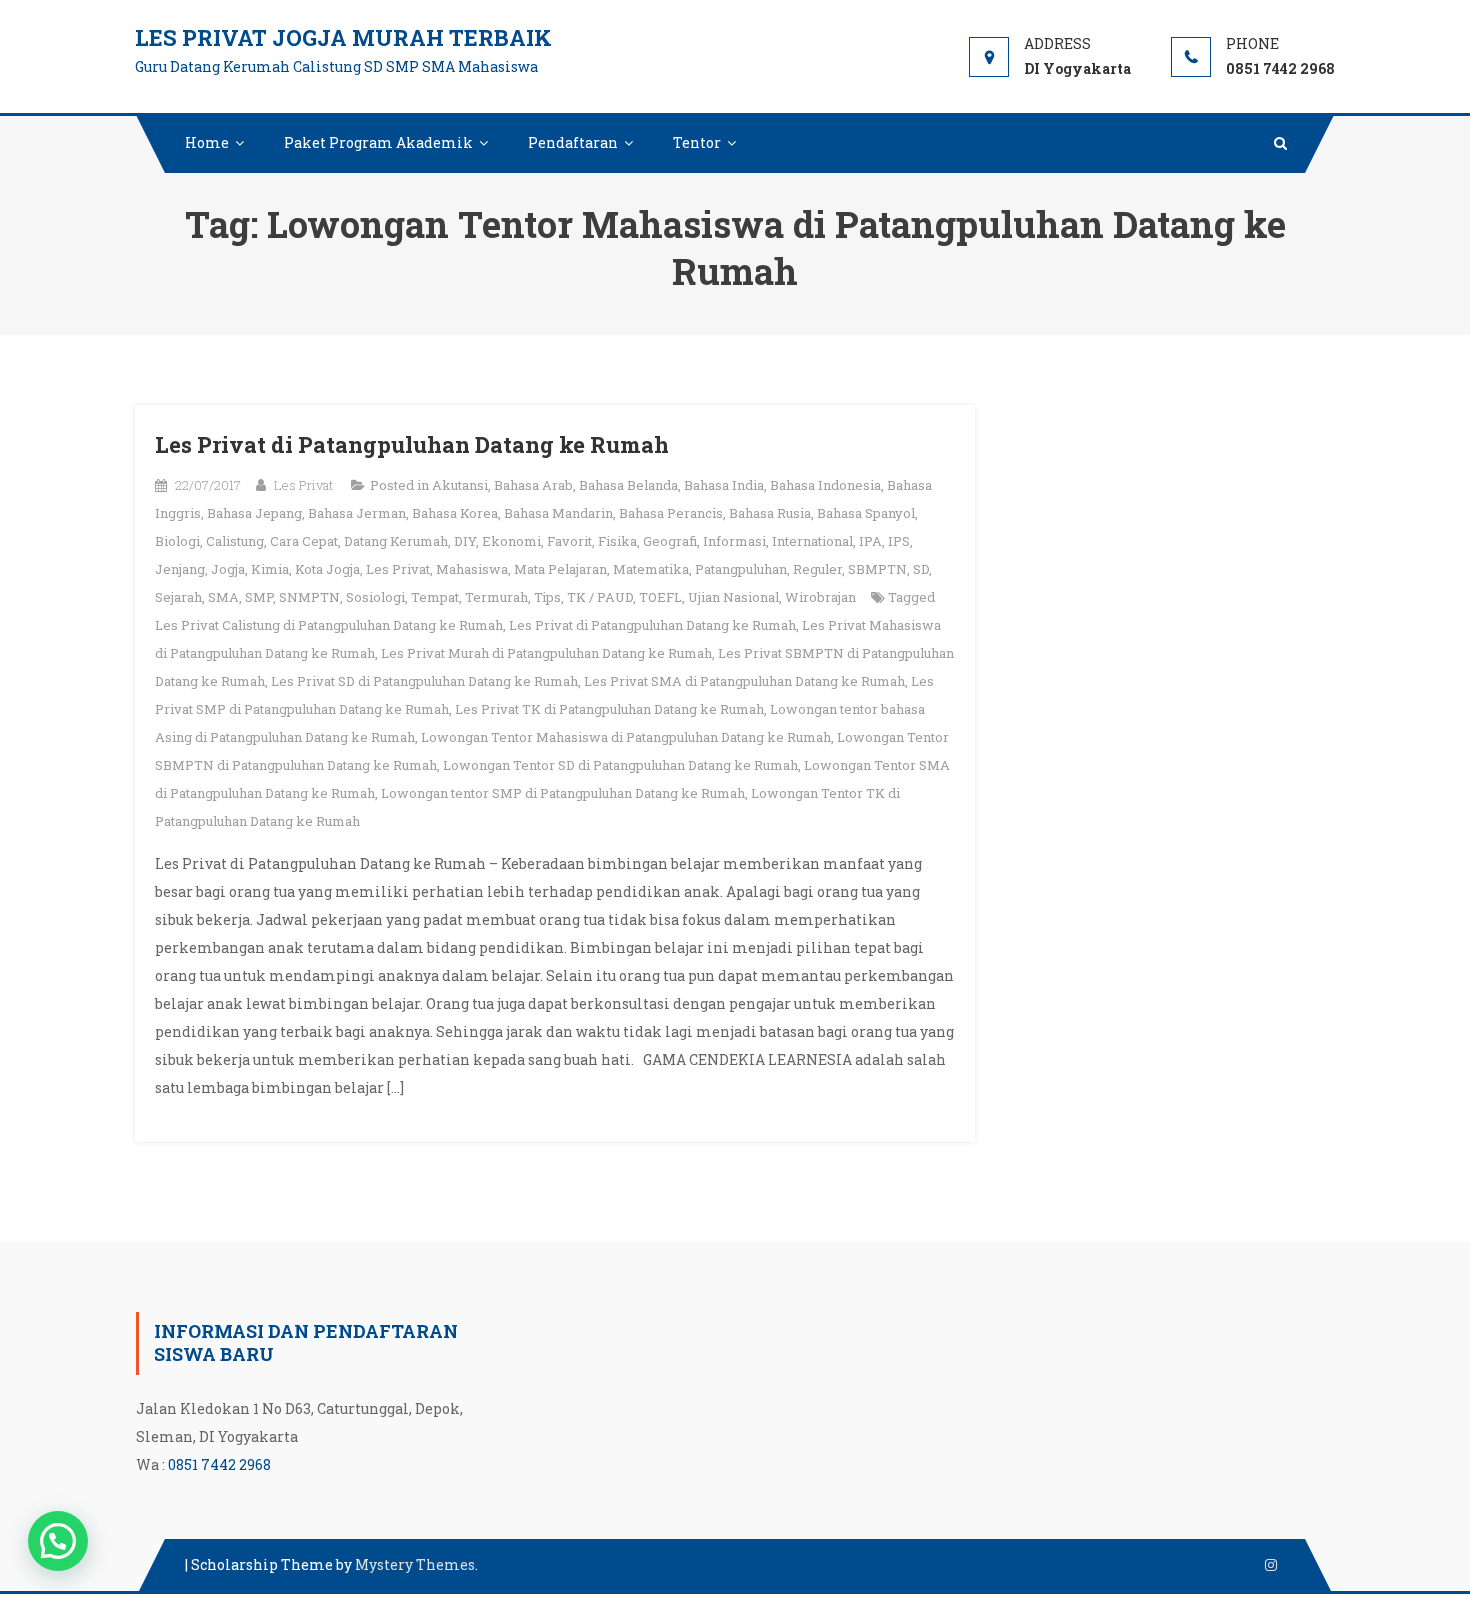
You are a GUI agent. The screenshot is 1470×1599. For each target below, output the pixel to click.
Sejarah (178, 597)
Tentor (697, 142)
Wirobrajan (820, 597)
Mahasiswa (472, 569)
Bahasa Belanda (628, 485)
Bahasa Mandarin (558, 513)
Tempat (435, 597)
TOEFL (660, 597)
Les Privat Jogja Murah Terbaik (343, 37)
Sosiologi (375, 597)
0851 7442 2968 (219, 1464)
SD (921, 569)
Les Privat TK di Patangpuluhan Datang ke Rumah (609, 709)
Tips (547, 597)
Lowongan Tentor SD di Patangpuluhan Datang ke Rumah (620, 765)
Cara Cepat (304, 541)
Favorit (569, 541)
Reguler (817, 569)
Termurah (496, 597)
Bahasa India (724, 485)
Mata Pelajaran (560, 569)
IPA (870, 541)
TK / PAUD (600, 597)
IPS (899, 541)
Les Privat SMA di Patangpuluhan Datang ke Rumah (744, 681)
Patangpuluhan (741, 569)
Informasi (734, 541)
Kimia (270, 569)
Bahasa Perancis (671, 513)
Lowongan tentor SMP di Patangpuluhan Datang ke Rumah (563, 793)
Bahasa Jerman (357, 513)
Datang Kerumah (396, 541)
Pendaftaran (573, 142)
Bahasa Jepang (254, 513)
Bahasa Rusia (770, 513)
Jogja (228, 569)
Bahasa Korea (455, 513)
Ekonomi (511, 541)
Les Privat (303, 485)
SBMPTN (877, 569)
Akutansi (460, 485)
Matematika (651, 569)
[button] (58, 1541)
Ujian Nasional (733, 597)
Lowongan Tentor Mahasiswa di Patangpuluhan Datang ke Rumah (626, 737)
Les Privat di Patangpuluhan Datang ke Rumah (412, 444)
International (812, 541)
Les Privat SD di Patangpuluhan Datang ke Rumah (424, 681)
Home (207, 142)
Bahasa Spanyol (866, 513)
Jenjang (180, 569)
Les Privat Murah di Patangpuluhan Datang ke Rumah (546, 653)
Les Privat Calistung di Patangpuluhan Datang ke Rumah (329, 625)
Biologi (177, 541)
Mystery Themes (415, 1564)
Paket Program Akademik (378, 142)
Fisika (617, 541)
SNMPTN (309, 597)
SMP (259, 597)
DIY (465, 541)
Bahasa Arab (533, 485)
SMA (223, 597)
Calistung (235, 541)
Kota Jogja (327, 569)
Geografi (670, 541)
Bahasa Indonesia (825, 485)
